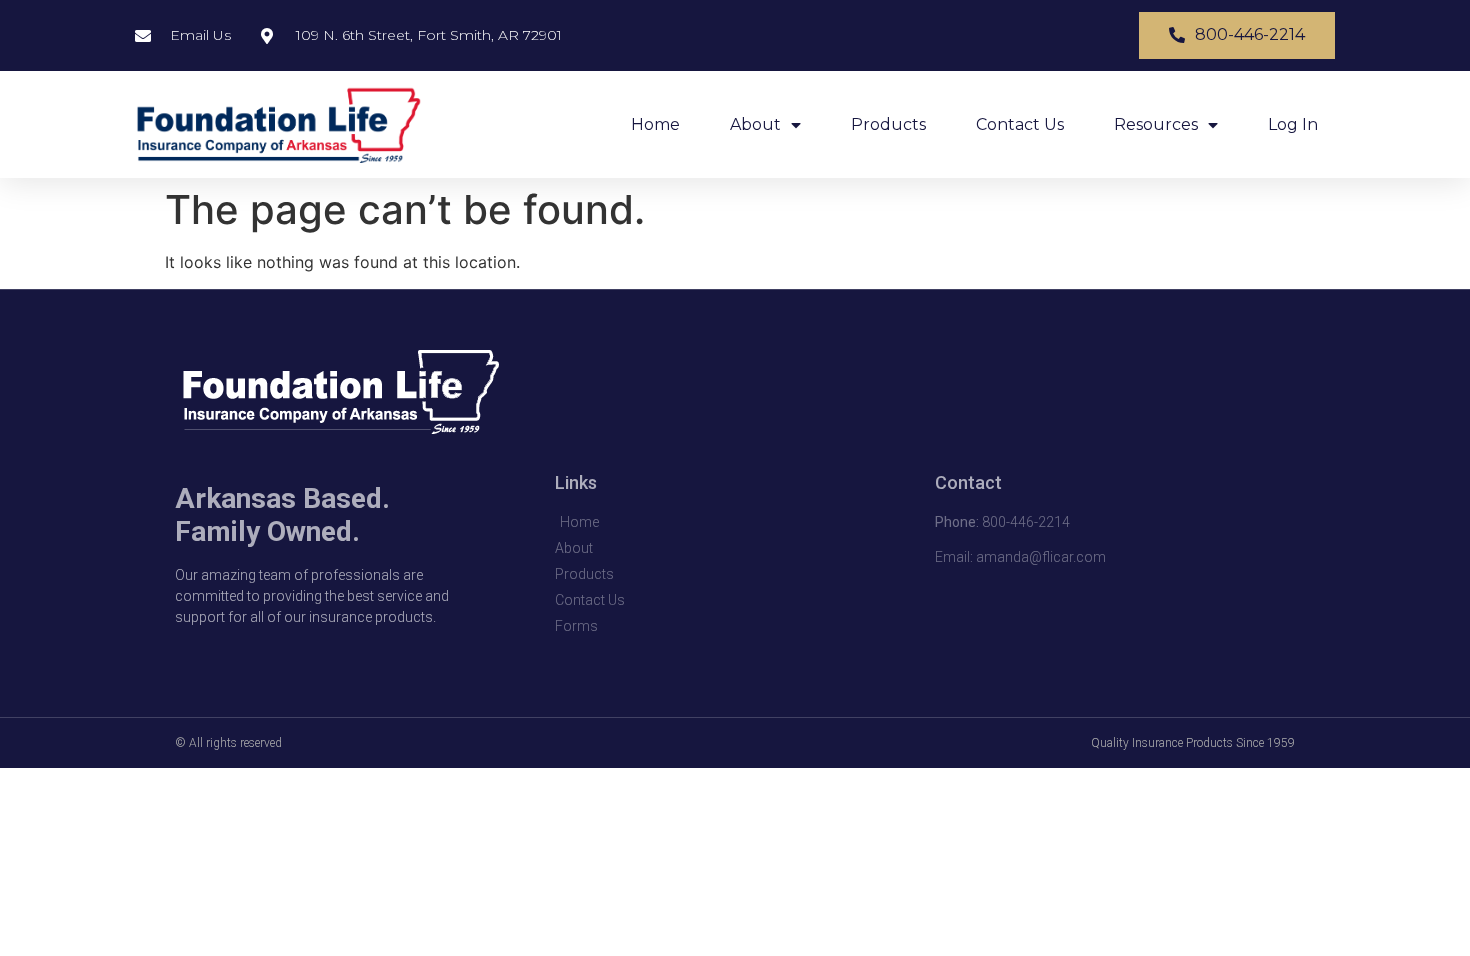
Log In (1293, 124)
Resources (1156, 124)
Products (888, 124)
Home (655, 124)
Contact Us (1020, 124)
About (755, 124)
